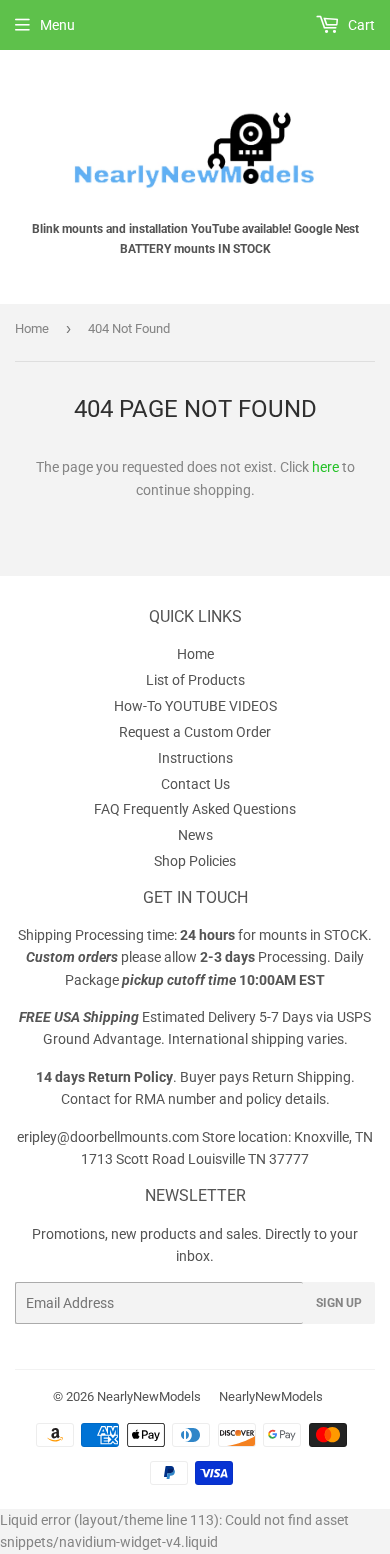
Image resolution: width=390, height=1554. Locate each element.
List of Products (195, 680)
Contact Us (195, 784)
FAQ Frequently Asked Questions (195, 809)
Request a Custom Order (195, 732)
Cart (360, 25)
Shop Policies (195, 861)
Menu (57, 25)
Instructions (195, 758)
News (195, 835)
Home (32, 328)
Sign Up (339, 1303)
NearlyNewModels (149, 1396)
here (325, 467)
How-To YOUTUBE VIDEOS (195, 706)
